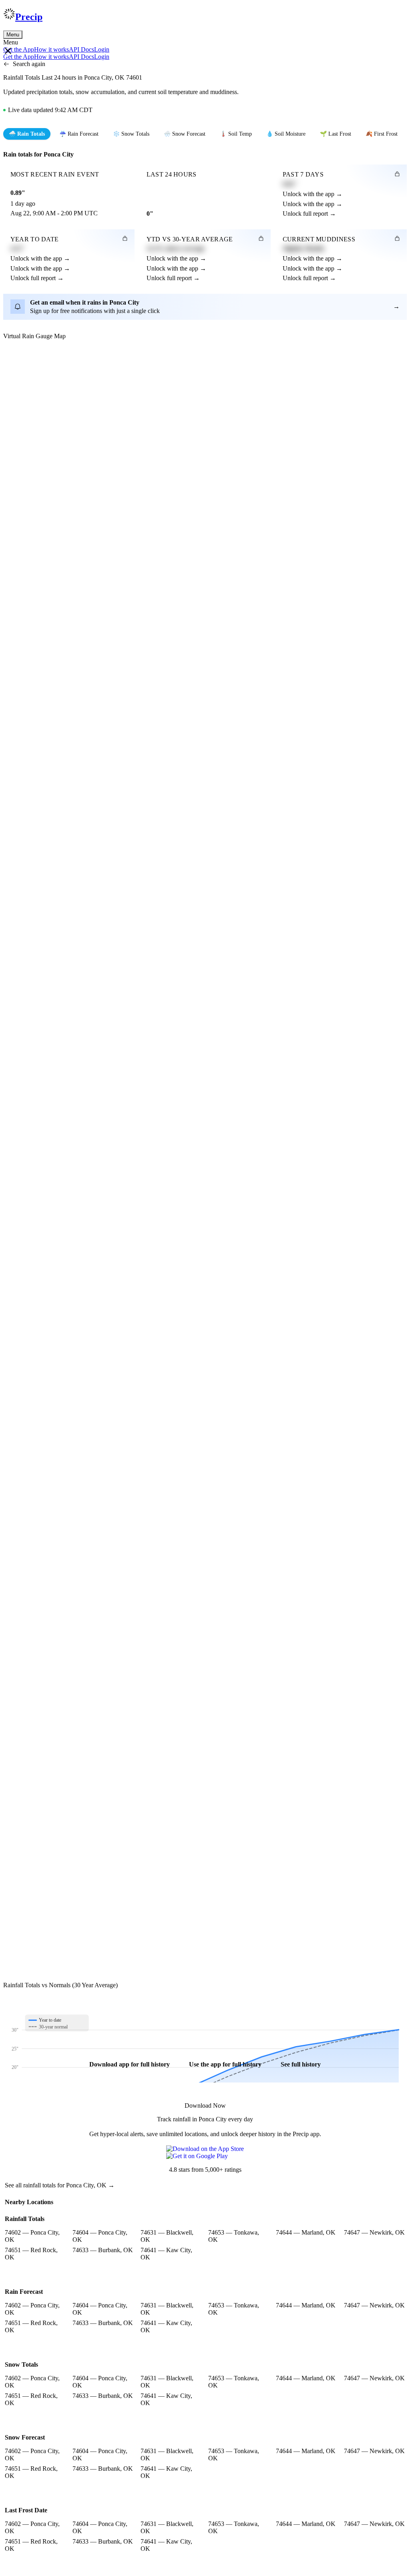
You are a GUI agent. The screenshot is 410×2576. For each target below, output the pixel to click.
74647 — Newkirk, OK (374, 2232)
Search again (29, 64)
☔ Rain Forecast (79, 134)
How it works (51, 49)
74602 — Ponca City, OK (32, 2236)
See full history (301, 2064)
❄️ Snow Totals (131, 134)
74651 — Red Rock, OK (31, 2254)
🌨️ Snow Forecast (185, 134)
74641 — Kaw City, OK (166, 2254)
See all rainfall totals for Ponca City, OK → (60, 2185)
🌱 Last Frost (336, 134)
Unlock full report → (309, 214)
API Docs (81, 49)
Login (102, 49)
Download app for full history (130, 2064)
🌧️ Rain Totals (27, 134)
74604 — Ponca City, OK (100, 2236)
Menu (13, 35)
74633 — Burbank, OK (103, 2250)
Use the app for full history (225, 2064)
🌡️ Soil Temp (236, 134)
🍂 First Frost (382, 134)
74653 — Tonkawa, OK (234, 2236)
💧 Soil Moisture (286, 134)
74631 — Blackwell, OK (167, 2236)
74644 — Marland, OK (306, 2232)
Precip (29, 17)
